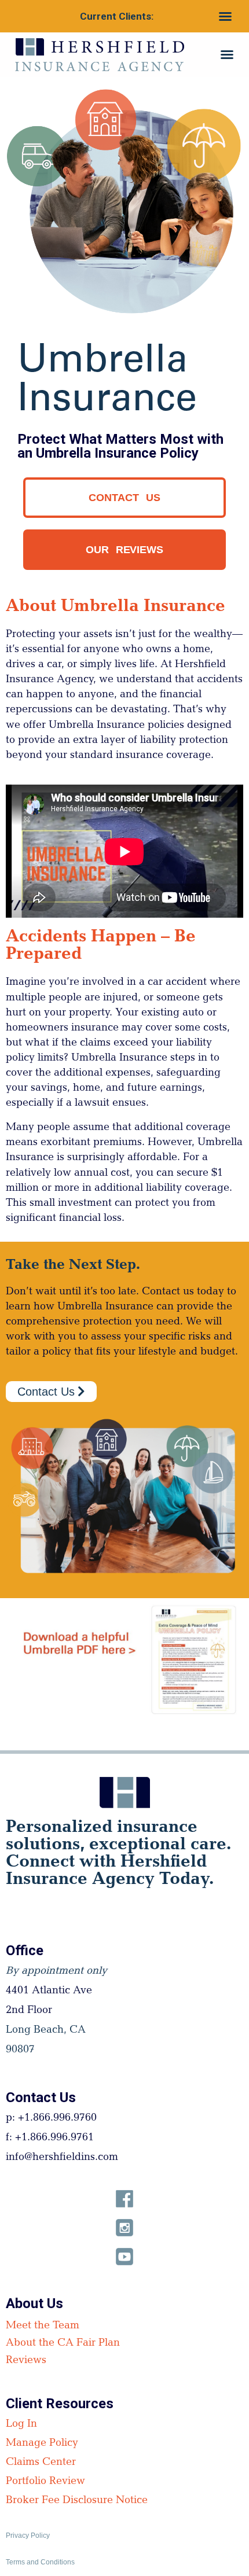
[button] (225, 16)
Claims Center (41, 2463)
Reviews (26, 2361)
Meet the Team (43, 2327)
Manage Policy (42, 2444)
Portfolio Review (45, 2482)
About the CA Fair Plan (63, 2344)
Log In (21, 2425)
